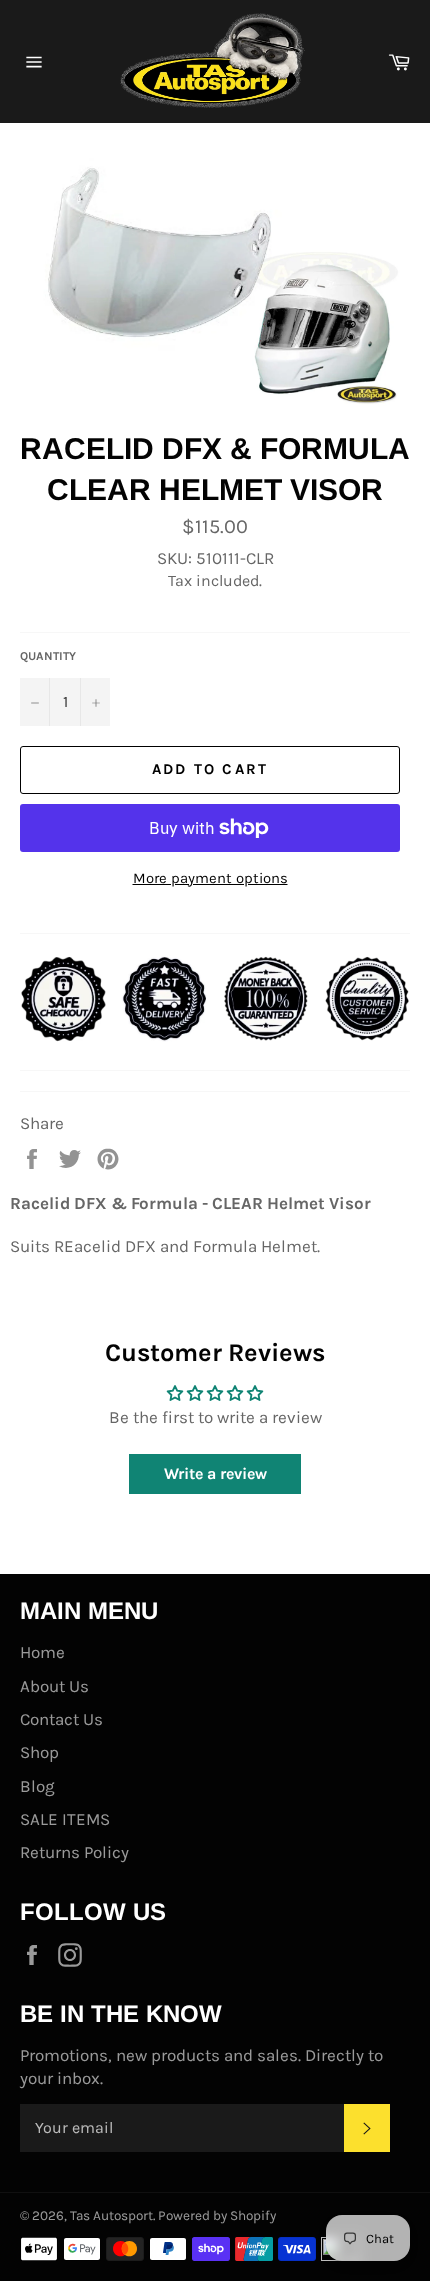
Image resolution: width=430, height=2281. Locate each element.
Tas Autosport (111, 2215)
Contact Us (61, 1719)
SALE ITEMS (65, 1819)
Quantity (48, 656)
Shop (39, 1752)
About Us (54, 1686)
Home (42, 1652)
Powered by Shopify (217, 2215)
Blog (37, 1786)
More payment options (210, 878)
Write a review (215, 1473)
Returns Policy (74, 1852)
